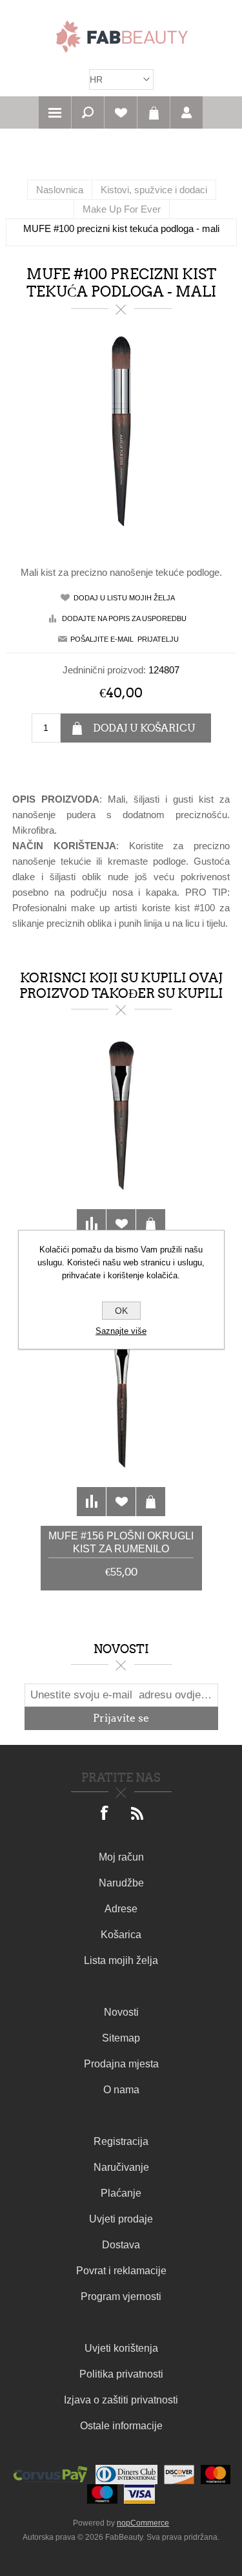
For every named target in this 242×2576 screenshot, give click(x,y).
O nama (121, 2090)
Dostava (121, 2245)
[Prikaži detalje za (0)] (121, 1141)
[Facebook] (105, 1814)
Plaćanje (121, 2193)
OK (121, 1311)
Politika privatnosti (121, 2374)
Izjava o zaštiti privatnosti (121, 2400)
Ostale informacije (121, 2426)
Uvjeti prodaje (121, 2219)
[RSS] (137, 1814)
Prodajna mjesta (121, 2064)
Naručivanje (121, 2167)
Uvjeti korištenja (121, 2348)
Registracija (121, 2141)
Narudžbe (121, 1883)
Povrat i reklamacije (121, 2271)
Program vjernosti (121, 2296)
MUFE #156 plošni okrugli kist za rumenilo (121, 1542)
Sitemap (121, 2038)
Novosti (121, 2012)
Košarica (154, 112)
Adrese (121, 1909)
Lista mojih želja (121, 1960)
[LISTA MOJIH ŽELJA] (121, 112)
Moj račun (121, 1857)
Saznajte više (121, 1331)
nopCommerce (143, 2523)
